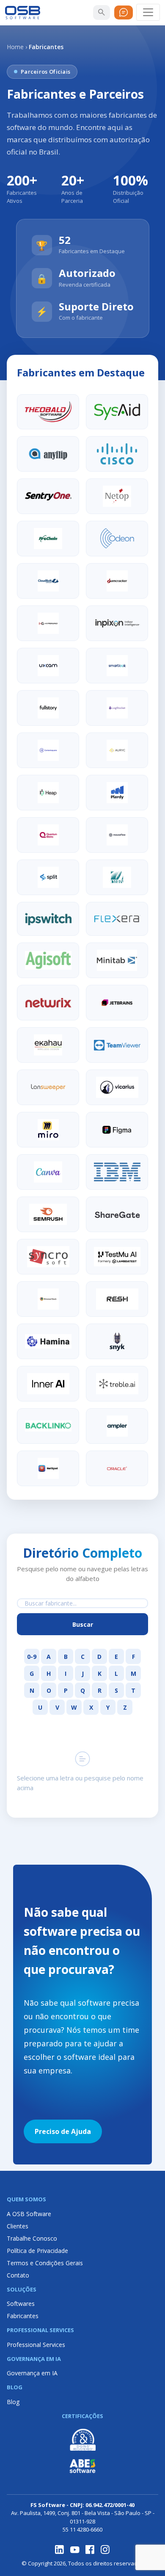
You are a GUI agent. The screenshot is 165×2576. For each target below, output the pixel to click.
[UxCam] (48, 666)
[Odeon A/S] (117, 539)
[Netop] (117, 496)
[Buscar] (102, 12)
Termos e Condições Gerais (45, 2263)
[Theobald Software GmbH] (48, 412)
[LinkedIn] (60, 2550)
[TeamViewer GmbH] (117, 1045)
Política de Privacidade (37, 2251)
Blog (13, 2402)
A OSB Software (29, 2214)
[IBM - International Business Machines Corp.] (117, 1172)
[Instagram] (105, 2550)
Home (15, 47)
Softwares (21, 2304)
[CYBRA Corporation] (117, 877)
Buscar (83, 1624)
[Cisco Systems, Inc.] (117, 454)
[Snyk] (117, 1341)
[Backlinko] (48, 1426)
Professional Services (36, 2345)
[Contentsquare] (48, 750)
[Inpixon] (117, 623)
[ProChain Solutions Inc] (48, 539)
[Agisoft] (48, 960)
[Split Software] (48, 877)
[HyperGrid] (48, 623)
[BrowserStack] (48, 1299)
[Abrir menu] (148, 12)
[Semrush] (48, 1214)
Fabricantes (23, 2316)
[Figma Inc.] (117, 1130)
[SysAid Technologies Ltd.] (117, 412)
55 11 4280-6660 (82, 2529)
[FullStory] (48, 708)
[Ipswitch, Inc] (48, 919)
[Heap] (48, 793)
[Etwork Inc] (48, 1468)
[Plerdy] (117, 793)
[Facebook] (90, 2550)
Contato (18, 2275)
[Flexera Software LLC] (117, 919)
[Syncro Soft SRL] (48, 1257)
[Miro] (48, 1130)
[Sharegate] (117, 1214)
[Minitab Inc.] (117, 960)
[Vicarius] (117, 1087)
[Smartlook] (117, 666)
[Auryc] (117, 750)
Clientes (18, 2226)
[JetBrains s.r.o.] (117, 1003)
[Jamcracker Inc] (117, 581)
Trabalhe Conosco (32, 2238)
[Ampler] (117, 1426)
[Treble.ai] (117, 1384)
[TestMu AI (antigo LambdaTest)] (117, 1257)
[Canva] (48, 1172)
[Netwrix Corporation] (48, 1003)
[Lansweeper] (48, 1087)
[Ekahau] (48, 1045)
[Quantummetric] (48, 835)
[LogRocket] (117, 708)
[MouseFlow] (117, 835)
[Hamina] (48, 1341)
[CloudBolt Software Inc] (48, 581)
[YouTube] (75, 2550)
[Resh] (117, 1299)
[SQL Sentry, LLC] (48, 496)
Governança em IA (32, 2373)
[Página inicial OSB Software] (23, 12)
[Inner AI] (48, 1384)
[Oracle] (117, 1468)
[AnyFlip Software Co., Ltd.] (48, 454)
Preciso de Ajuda (63, 2131)
